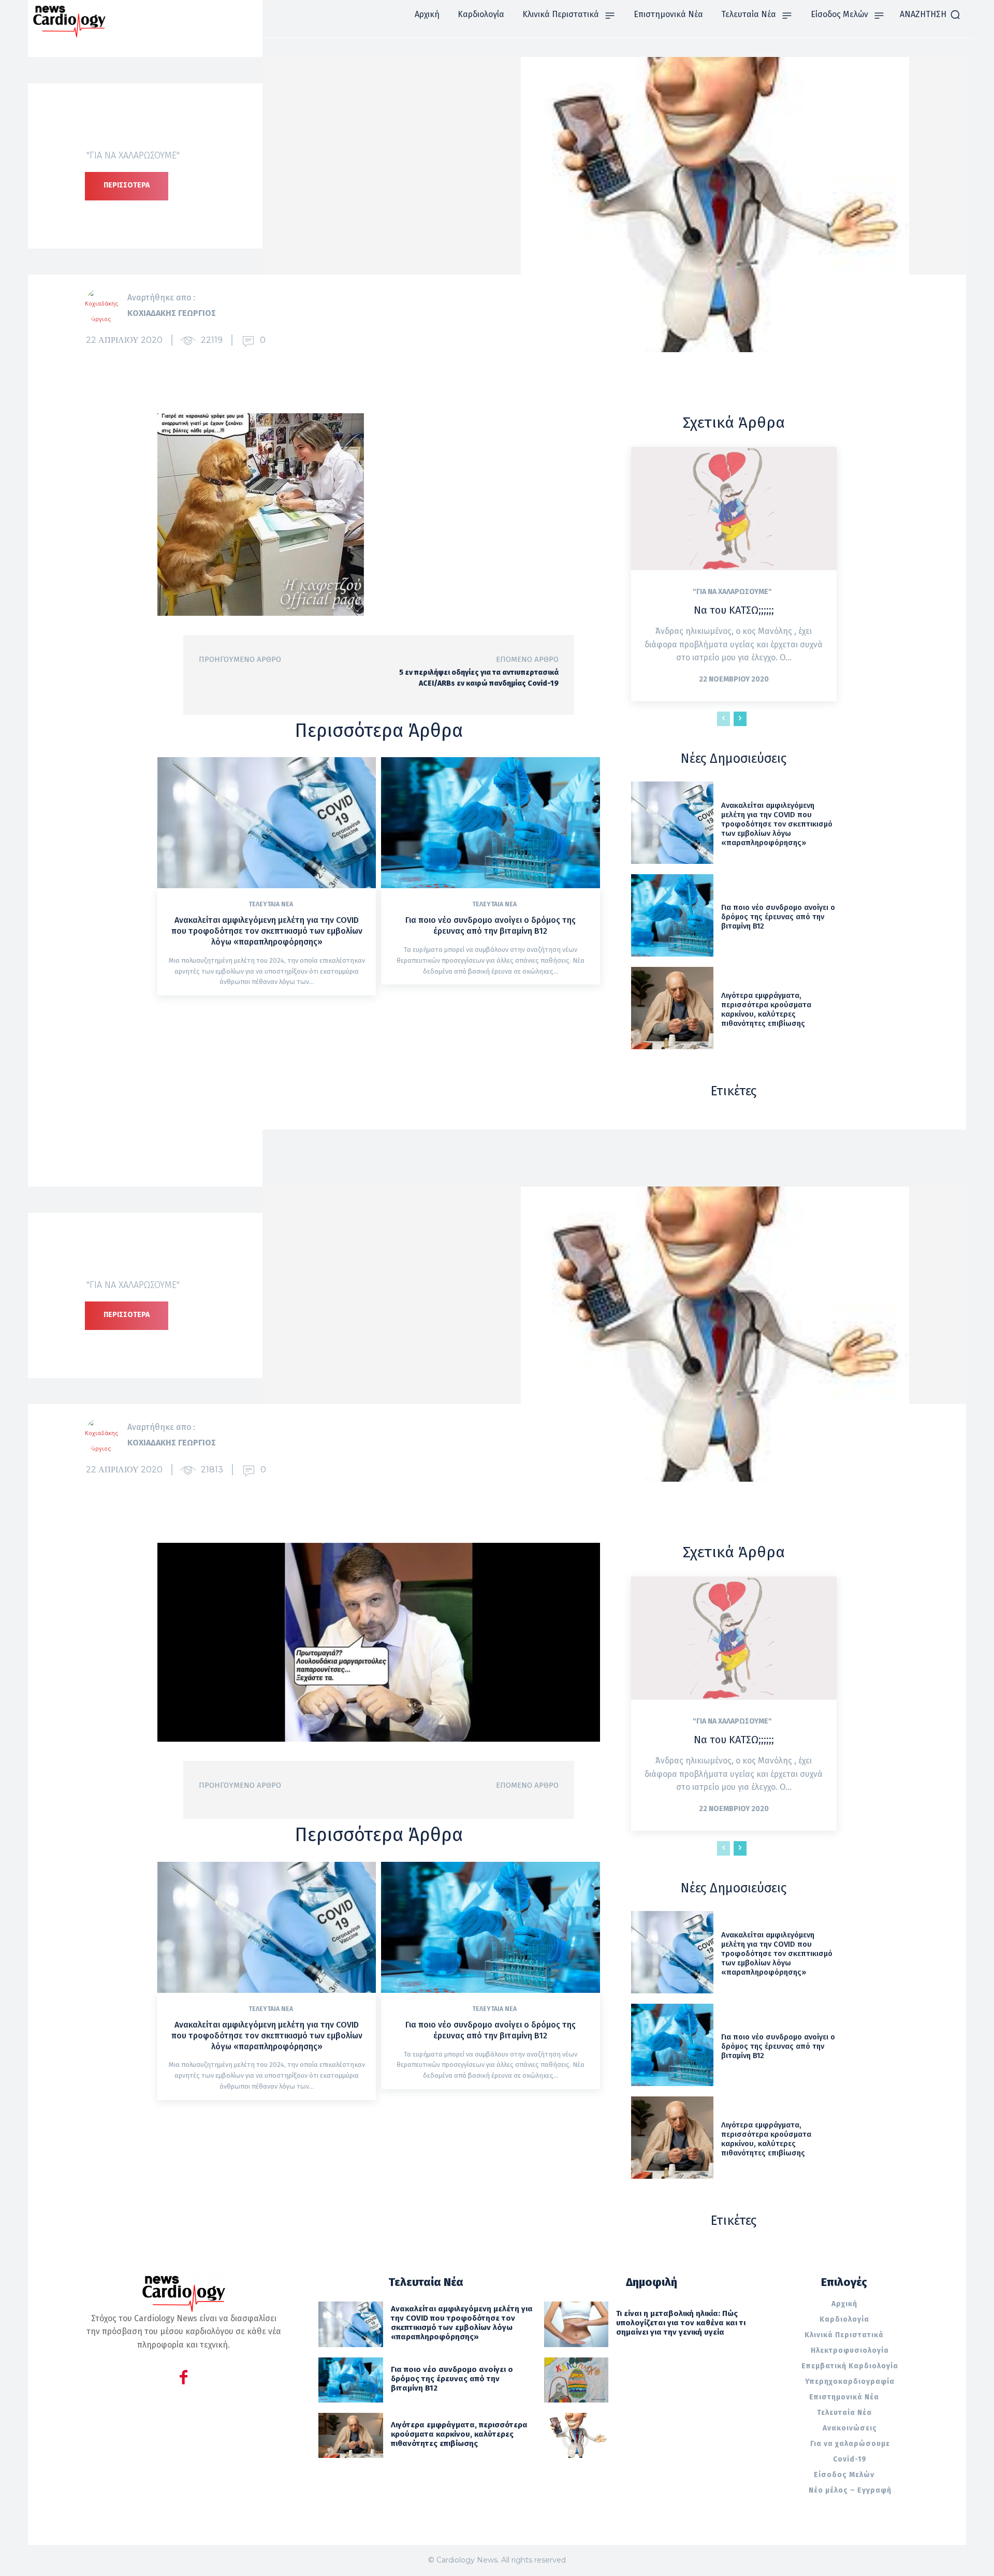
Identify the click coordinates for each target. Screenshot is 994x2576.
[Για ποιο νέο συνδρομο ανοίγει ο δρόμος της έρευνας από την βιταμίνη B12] (490, 823)
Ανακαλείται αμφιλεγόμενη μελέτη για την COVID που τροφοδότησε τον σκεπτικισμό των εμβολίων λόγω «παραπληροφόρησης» (267, 931)
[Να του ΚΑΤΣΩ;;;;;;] (734, 509)
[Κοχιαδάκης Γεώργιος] (106, 306)
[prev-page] (723, 719)
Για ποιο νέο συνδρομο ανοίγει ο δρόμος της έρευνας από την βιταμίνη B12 (491, 925)
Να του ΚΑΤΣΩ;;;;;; (734, 610)
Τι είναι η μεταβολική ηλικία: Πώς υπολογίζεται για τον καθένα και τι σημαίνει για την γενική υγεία (681, 2323)
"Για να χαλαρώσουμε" (133, 155)
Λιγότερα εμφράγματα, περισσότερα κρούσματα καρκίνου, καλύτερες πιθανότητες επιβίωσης (766, 1009)
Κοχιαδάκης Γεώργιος (172, 313)
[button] (930, 15)
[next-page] (740, 719)
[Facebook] (184, 2379)
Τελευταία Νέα (271, 904)
